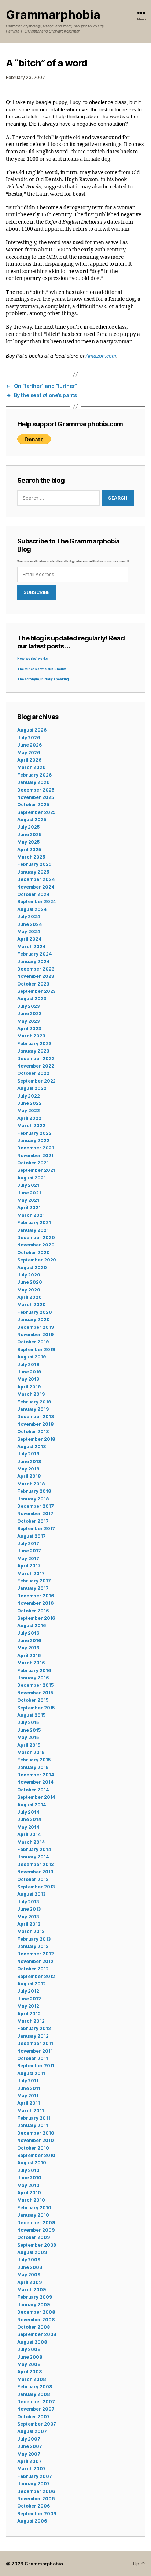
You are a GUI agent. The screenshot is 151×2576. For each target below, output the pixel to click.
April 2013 (29, 1924)
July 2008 (29, 2349)
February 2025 (34, 864)
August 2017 (32, 1536)
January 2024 (33, 962)
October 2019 (33, 1342)
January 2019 (33, 1409)
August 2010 (32, 2163)
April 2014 (29, 1834)
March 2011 (31, 2111)
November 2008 (36, 2320)
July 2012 (28, 1991)
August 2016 (32, 1625)
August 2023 (32, 999)
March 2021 (31, 1215)
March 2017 (31, 1573)
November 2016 (35, 1603)
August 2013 (31, 1894)
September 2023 (36, 991)
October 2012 (33, 1969)
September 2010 (36, 2155)
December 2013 (35, 1864)
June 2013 (29, 1909)
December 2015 (35, 1685)
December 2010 (36, 2133)
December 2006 (36, 2491)
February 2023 (34, 1044)
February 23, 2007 (25, 77)
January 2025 (33, 872)
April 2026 (29, 760)
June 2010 (29, 2178)
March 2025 (31, 857)
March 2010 (31, 2200)
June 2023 (29, 1014)
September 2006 (37, 2514)
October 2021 (33, 1163)
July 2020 (29, 1275)
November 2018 (35, 1424)
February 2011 (34, 2118)
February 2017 (34, 1581)
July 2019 (28, 1364)
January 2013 (33, 1946)
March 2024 (31, 947)
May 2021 (28, 1200)
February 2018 (34, 1491)
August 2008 (32, 2342)
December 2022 (36, 1059)
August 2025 (32, 820)
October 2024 (33, 894)
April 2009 (30, 2282)
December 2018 (35, 1416)
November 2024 (36, 887)
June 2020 (30, 1282)
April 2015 (29, 1745)
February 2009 (34, 2297)
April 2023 (29, 1029)
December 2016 (35, 1596)
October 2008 (34, 2327)
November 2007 (36, 2409)
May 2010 (28, 2185)
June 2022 (30, 1103)
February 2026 (34, 775)
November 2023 (35, 976)
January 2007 (34, 2484)
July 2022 (29, 1096)
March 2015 (31, 1752)
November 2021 (35, 1156)
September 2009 (37, 2245)
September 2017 (36, 1528)
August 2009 (32, 2252)
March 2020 (32, 1304)
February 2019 (34, 1402)
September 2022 (36, 1081)
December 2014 (35, 1775)
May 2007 (29, 2454)
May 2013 (28, 1917)
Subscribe (37, 592)
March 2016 (31, 1663)
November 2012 (35, 1961)
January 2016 (33, 1678)
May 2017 (28, 1558)
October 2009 (34, 2237)
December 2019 (35, 1327)
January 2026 (33, 782)
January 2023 (33, 1051)
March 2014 (31, 1842)
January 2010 (33, 2215)
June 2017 (29, 1551)
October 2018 (33, 1431)
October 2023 (33, 984)
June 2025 (29, 835)
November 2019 (35, 1334)
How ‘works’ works (33, 659)
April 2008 (30, 2372)
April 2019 (29, 1387)
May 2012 (28, 2006)
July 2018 (28, 1454)
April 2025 (29, 850)
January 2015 (33, 1767)
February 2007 (34, 2476)
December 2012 (35, 1954)
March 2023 (31, 1036)
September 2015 (36, 1708)
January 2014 (33, 1857)
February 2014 (34, 1849)
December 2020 (36, 1237)
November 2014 (35, 1782)
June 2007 (30, 2446)
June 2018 (29, 1461)
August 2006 (32, 2521)
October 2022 (33, 1073)
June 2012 (29, 1999)
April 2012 (29, 2014)
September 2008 (37, 2334)
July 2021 (28, 1185)
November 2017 (35, 1513)
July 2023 (28, 1006)
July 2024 (29, 917)
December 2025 (36, 790)
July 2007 (29, 2439)
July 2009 (29, 2260)
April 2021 (29, 1207)
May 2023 (28, 1021)
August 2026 (32, 730)
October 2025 (33, 805)
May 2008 (29, 2364)
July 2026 (29, 738)
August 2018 (32, 1446)
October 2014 (33, 1790)
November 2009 (36, 2230)
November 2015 (35, 1693)
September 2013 (36, 1887)
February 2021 (34, 1222)
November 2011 (35, 2051)
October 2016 (33, 1611)
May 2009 (29, 2275)
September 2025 (36, 812)
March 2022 (31, 1126)
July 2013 (28, 1902)
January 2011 (33, 2125)
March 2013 (31, 1931)
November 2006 (36, 2499)
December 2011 (35, 2043)
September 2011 (36, 2066)
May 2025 (28, 842)
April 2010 (29, 2193)
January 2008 (34, 2394)
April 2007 (30, 2461)
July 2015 (28, 1722)
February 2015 (34, 1760)
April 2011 (29, 2103)
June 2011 (29, 2088)
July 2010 (28, 2170)
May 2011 (28, 2096)
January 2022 (33, 1141)
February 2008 (34, 2387)
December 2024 (36, 879)
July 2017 (28, 1543)
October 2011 (33, 2058)
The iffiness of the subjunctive (42, 669)
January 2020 (34, 1319)
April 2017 (29, 1566)
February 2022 (34, 1133)
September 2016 (36, 1618)
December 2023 (36, 969)
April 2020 (30, 1297)
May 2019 (28, 1379)
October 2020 (34, 1253)
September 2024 (36, 902)
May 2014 (28, 1827)
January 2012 (33, 2036)
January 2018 (33, 1499)
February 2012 (34, 2028)
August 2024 (32, 909)
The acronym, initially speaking (43, 679)
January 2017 (33, 1588)
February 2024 (34, 954)
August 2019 (32, 1357)
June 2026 (30, 745)
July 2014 (28, 1812)
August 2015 (31, 1715)
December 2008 (36, 2312)
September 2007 (37, 2424)
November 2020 (36, 1245)
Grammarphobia (53, 15)
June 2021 (29, 1193)
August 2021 (32, 1178)
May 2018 (28, 1469)
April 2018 (29, 1476)
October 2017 (33, 1521)
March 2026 (31, 767)
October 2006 (34, 2506)
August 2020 (32, 1268)
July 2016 (28, 1633)
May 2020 (29, 1290)
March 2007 (32, 2469)
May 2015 (28, 1737)
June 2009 (30, 2267)
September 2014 (36, 1797)
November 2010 (35, 2140)
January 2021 (33, 1230)
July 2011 (28, 2081)
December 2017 (35, 1506)
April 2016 (29, 1655)
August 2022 (32, 1088)
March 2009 (32, 2290)
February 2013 (34, 1939)
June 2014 (29, 1819)
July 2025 (28, 827)
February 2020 (34, 1312)
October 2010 (33, 2148)
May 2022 (29, 1111)
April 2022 (29, 1118)
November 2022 (36, 1066)
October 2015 (33, 1700)
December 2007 (36, 2402)
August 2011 (31, 2073)
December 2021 (35, 1148)
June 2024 (30, 924)
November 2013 (35, 1872)
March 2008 (32, 2379)
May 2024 (29, 932)
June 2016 (29, 1640)
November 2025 (35, 797)
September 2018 (36, 1439)
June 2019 (29, 1372)
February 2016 (34, 1670)
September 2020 (37, 1260)
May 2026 (29, 753)
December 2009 (36, 2223)
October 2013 (33, 1879)
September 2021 (36, 1170)
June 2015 (29, 1730)
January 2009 (34, 2305)
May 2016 (28, 1648)
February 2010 (34, 2208)
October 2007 (34, 2417)
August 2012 (32, 1984)
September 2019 (36, 1349)
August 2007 (32, 2431)
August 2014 (32, 1805)
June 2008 (30, 2357)
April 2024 (29, 939)
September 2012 (36, 1976)
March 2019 (31, 1394)
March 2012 (31, 2021)
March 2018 (31, 1484)
